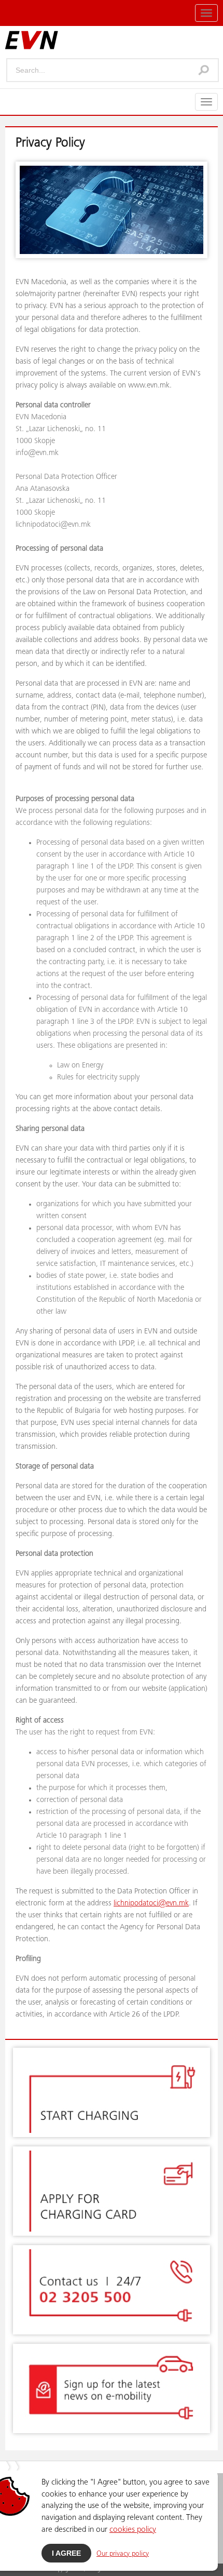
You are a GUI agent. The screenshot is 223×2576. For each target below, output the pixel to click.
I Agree (66, 2553)
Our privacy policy (123, 2554)
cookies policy (133, 2530)
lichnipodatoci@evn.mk (151, 1904)
